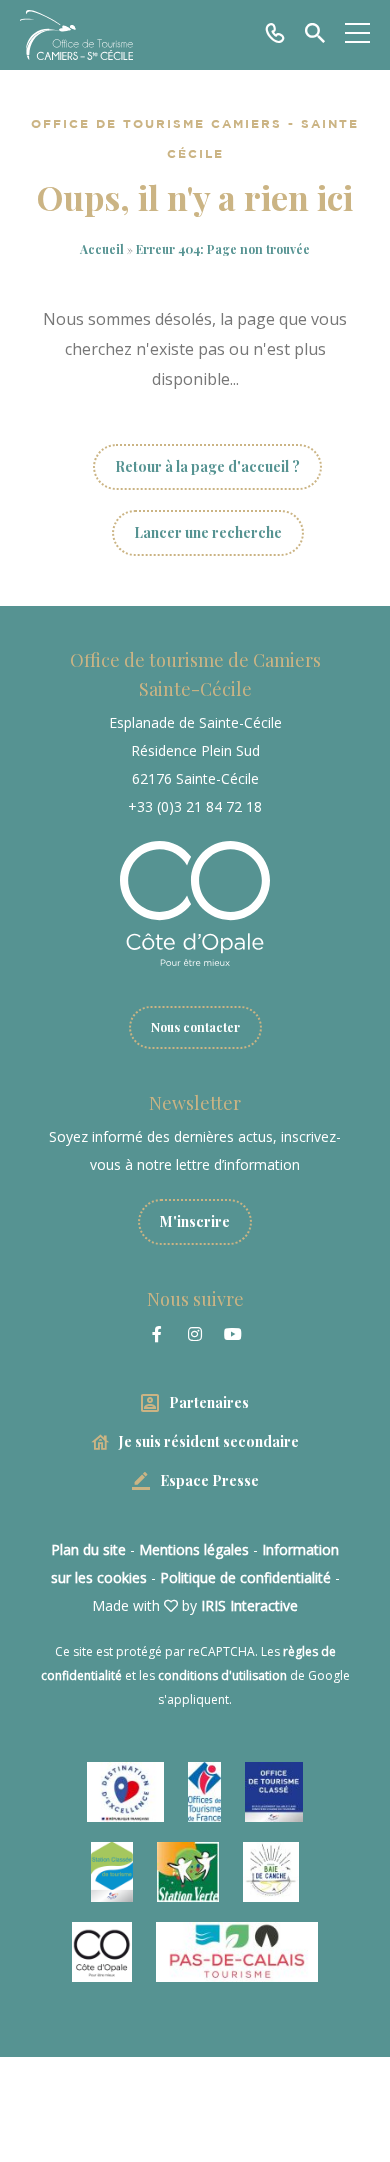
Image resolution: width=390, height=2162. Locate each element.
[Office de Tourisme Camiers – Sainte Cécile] (76, 35)
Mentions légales (194, 1549)
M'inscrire (195, 1221)
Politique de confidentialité (245, 1577)
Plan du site (88, 1549)
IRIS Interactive (249, 1605)
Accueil (102, 249)
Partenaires (209, 1402)
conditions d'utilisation (222, 1675)
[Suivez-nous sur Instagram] (195, 1334)
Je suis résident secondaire (209, 1441)
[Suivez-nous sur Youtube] (233, 1334)
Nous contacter (195, 1027)
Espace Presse (209, 1480)
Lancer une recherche (208, 532)
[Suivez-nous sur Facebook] (157, 1334)
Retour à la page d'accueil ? (207, 466)
